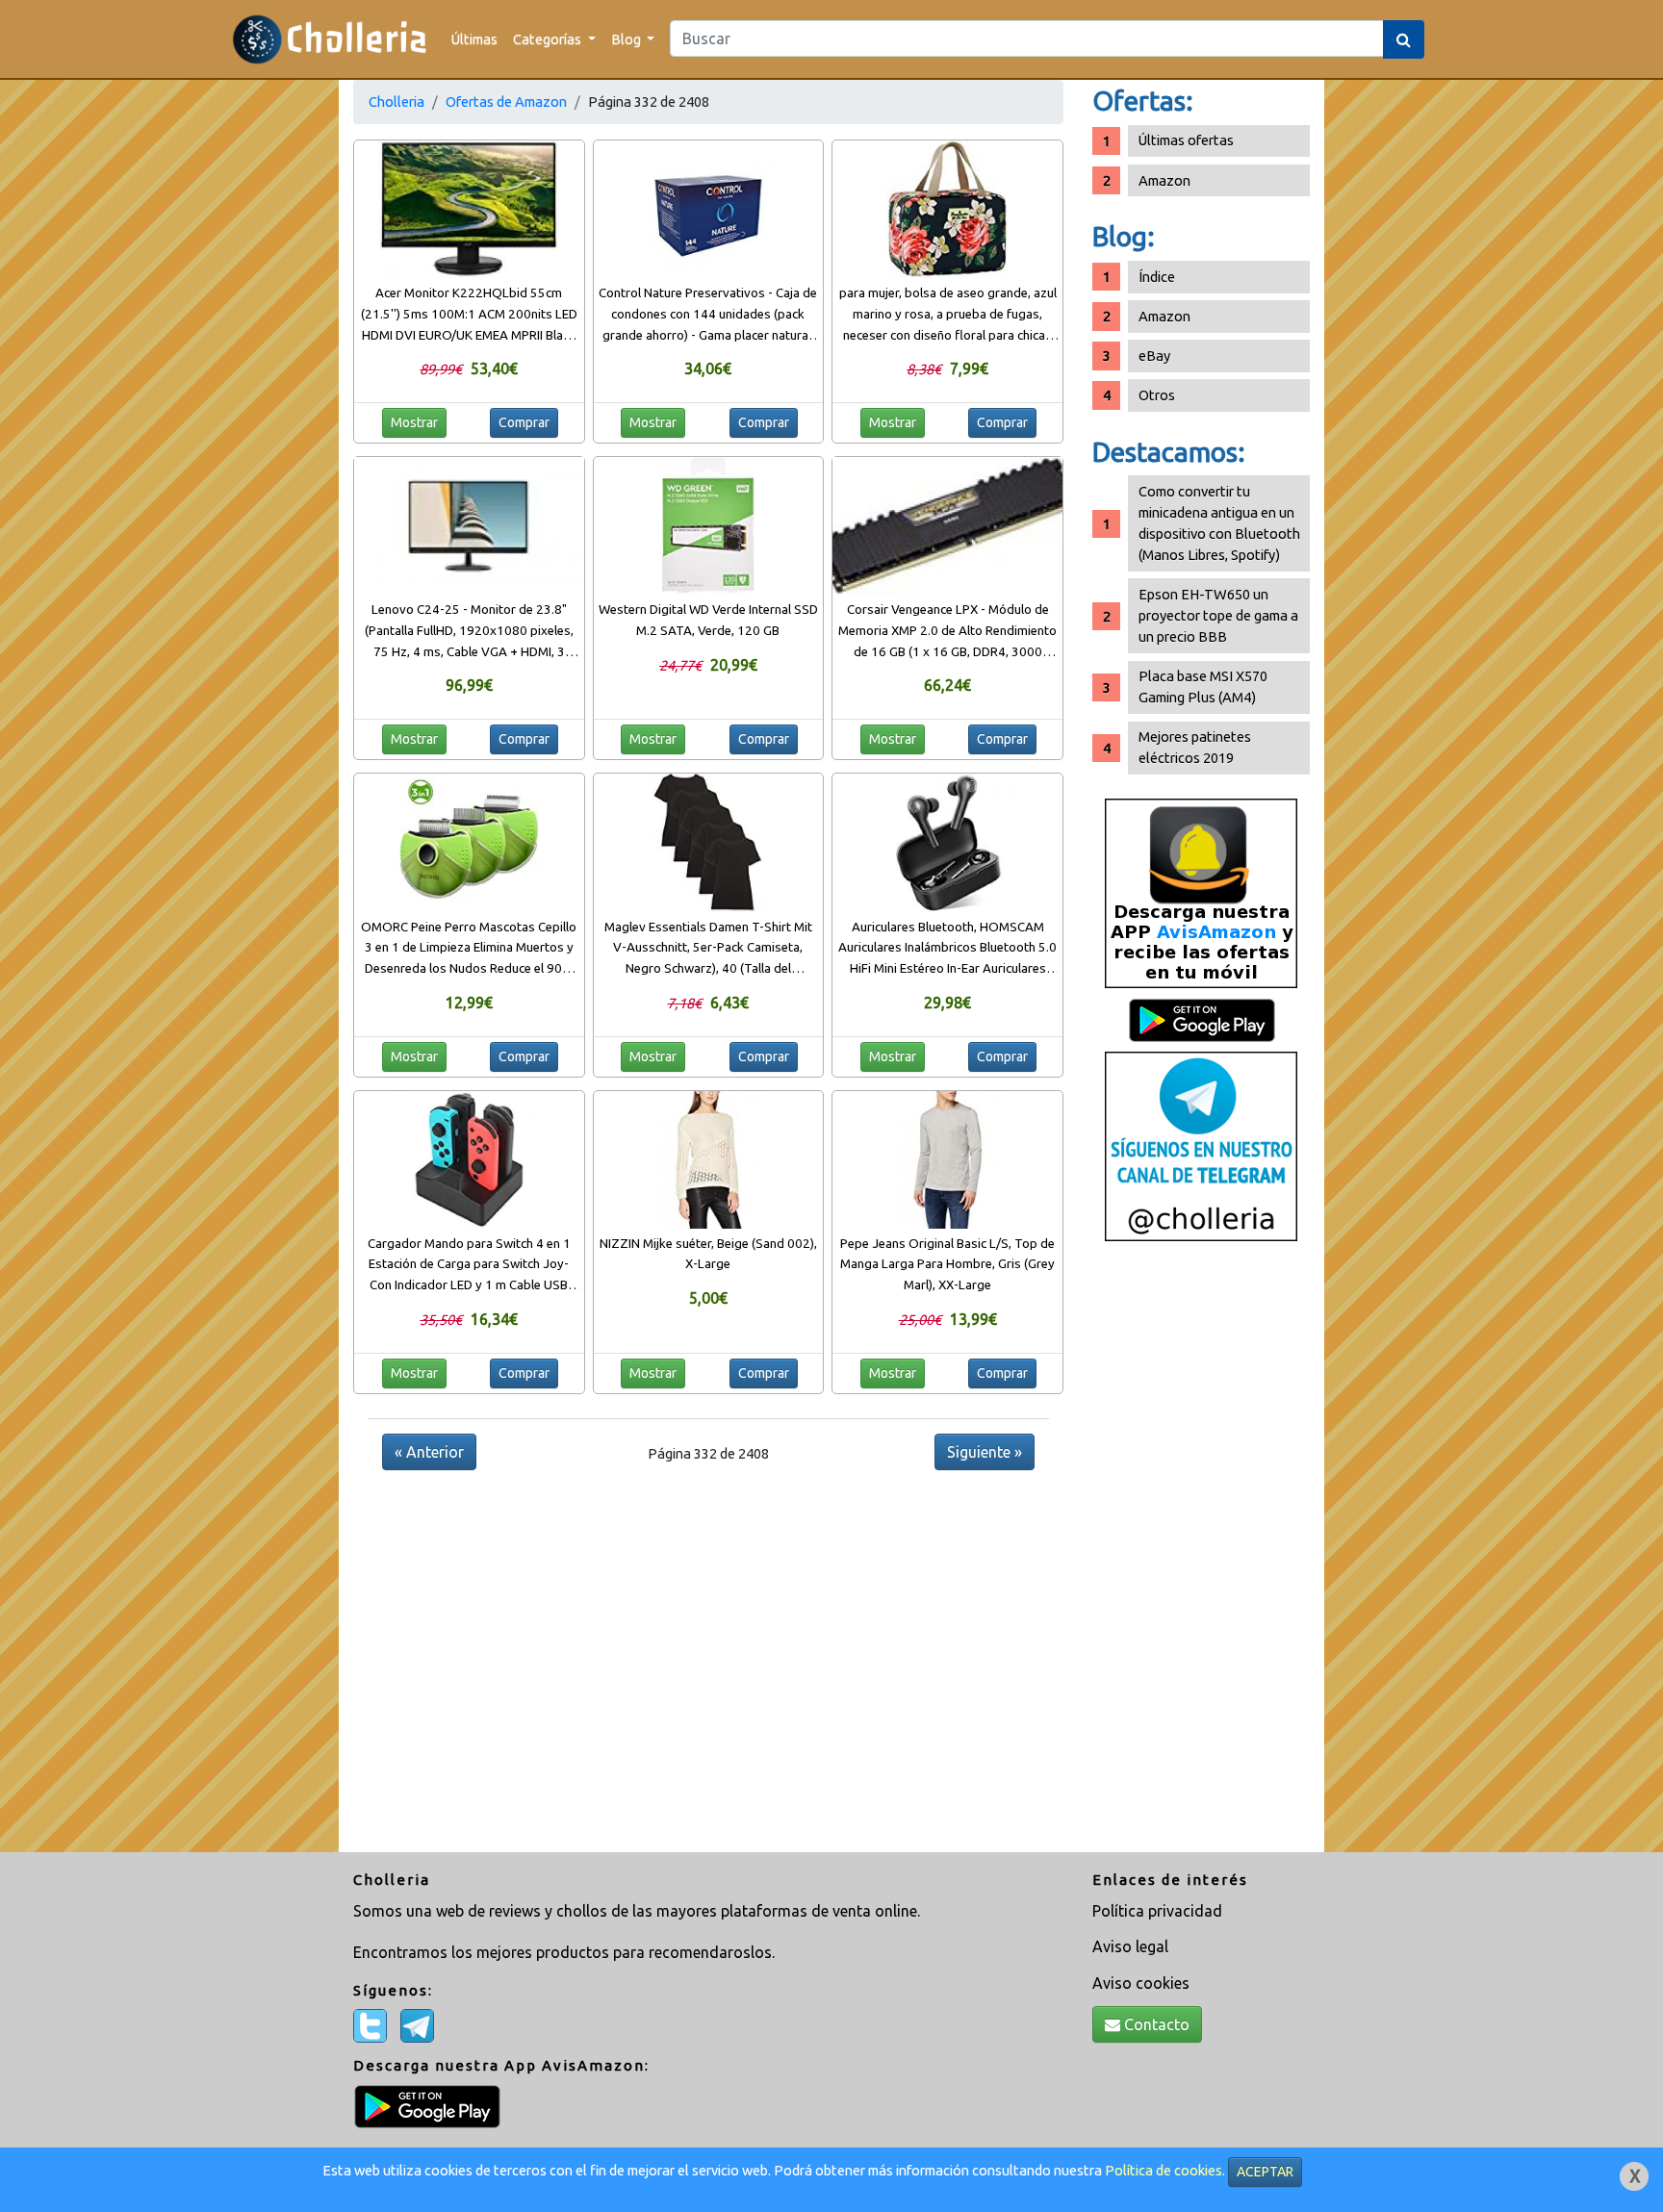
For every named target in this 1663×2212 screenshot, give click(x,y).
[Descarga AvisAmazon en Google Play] (1201, 892)
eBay (1154, 356)
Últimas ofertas (1186, 140)
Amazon (1164, 180)
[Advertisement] (1201, 1554)
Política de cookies (1164, 2170)
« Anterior (429, 1452)
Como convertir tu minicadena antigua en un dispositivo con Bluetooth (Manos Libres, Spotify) (1219, 523)
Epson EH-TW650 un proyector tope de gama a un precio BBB (1218, 615)
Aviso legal (1130, 1946)
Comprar (524, 422)
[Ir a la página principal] (330, 39)
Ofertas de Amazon (506, 102)
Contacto (1155, 2024)
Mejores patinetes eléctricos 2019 (1195, 747)
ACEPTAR (1265, 2172)
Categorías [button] (549, 39)
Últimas (474, 39)
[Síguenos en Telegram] (1201, 1145)
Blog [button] (627, 39)
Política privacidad (1157, 1911)
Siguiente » (985, 1452)
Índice (1157, 277)
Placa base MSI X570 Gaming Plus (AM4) (1203, 686)
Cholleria (397, 102)
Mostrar (414, 422)
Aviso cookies (1141, 1983)
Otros (1157, 395)
